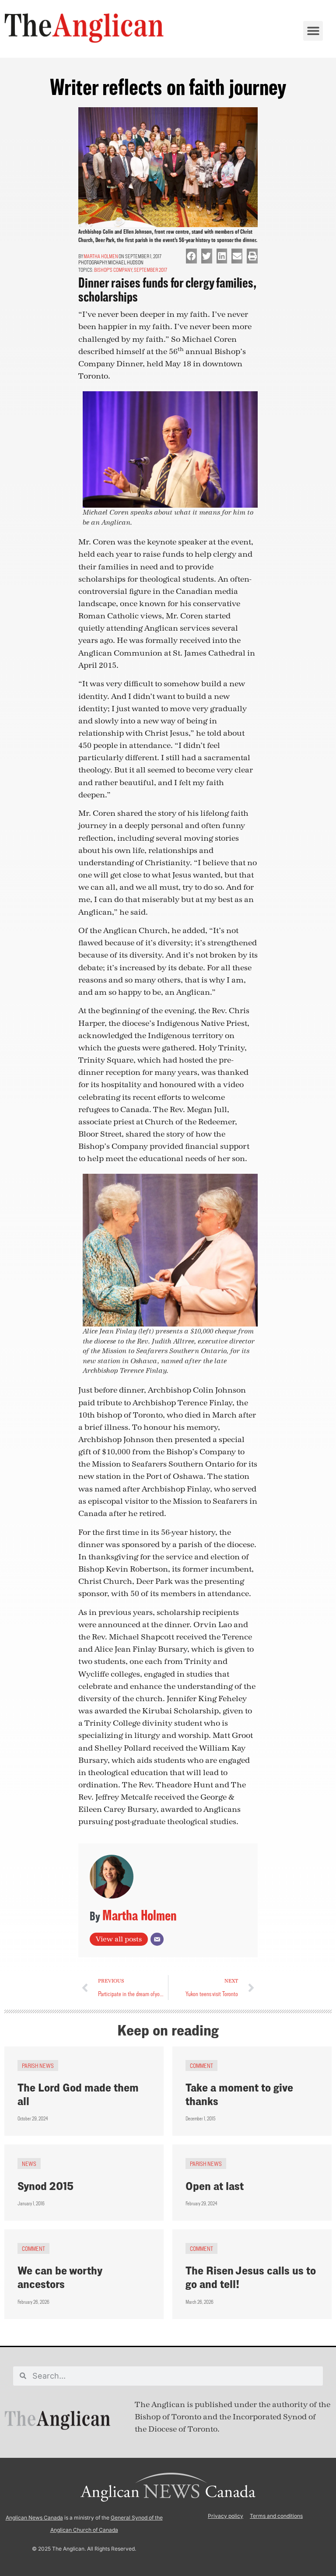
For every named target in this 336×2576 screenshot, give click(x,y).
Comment (201, 2065)
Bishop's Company (113, 270)
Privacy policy (226, 2516)
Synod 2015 (45, 2186)
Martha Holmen (101, 256)
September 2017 (150, 270)
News (29, 2164)
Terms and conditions (276, 2516)
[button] (313, 31)
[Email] (157, 1939)
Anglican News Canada (34, 2518)
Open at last (215, 2186)
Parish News (38, 2065)
